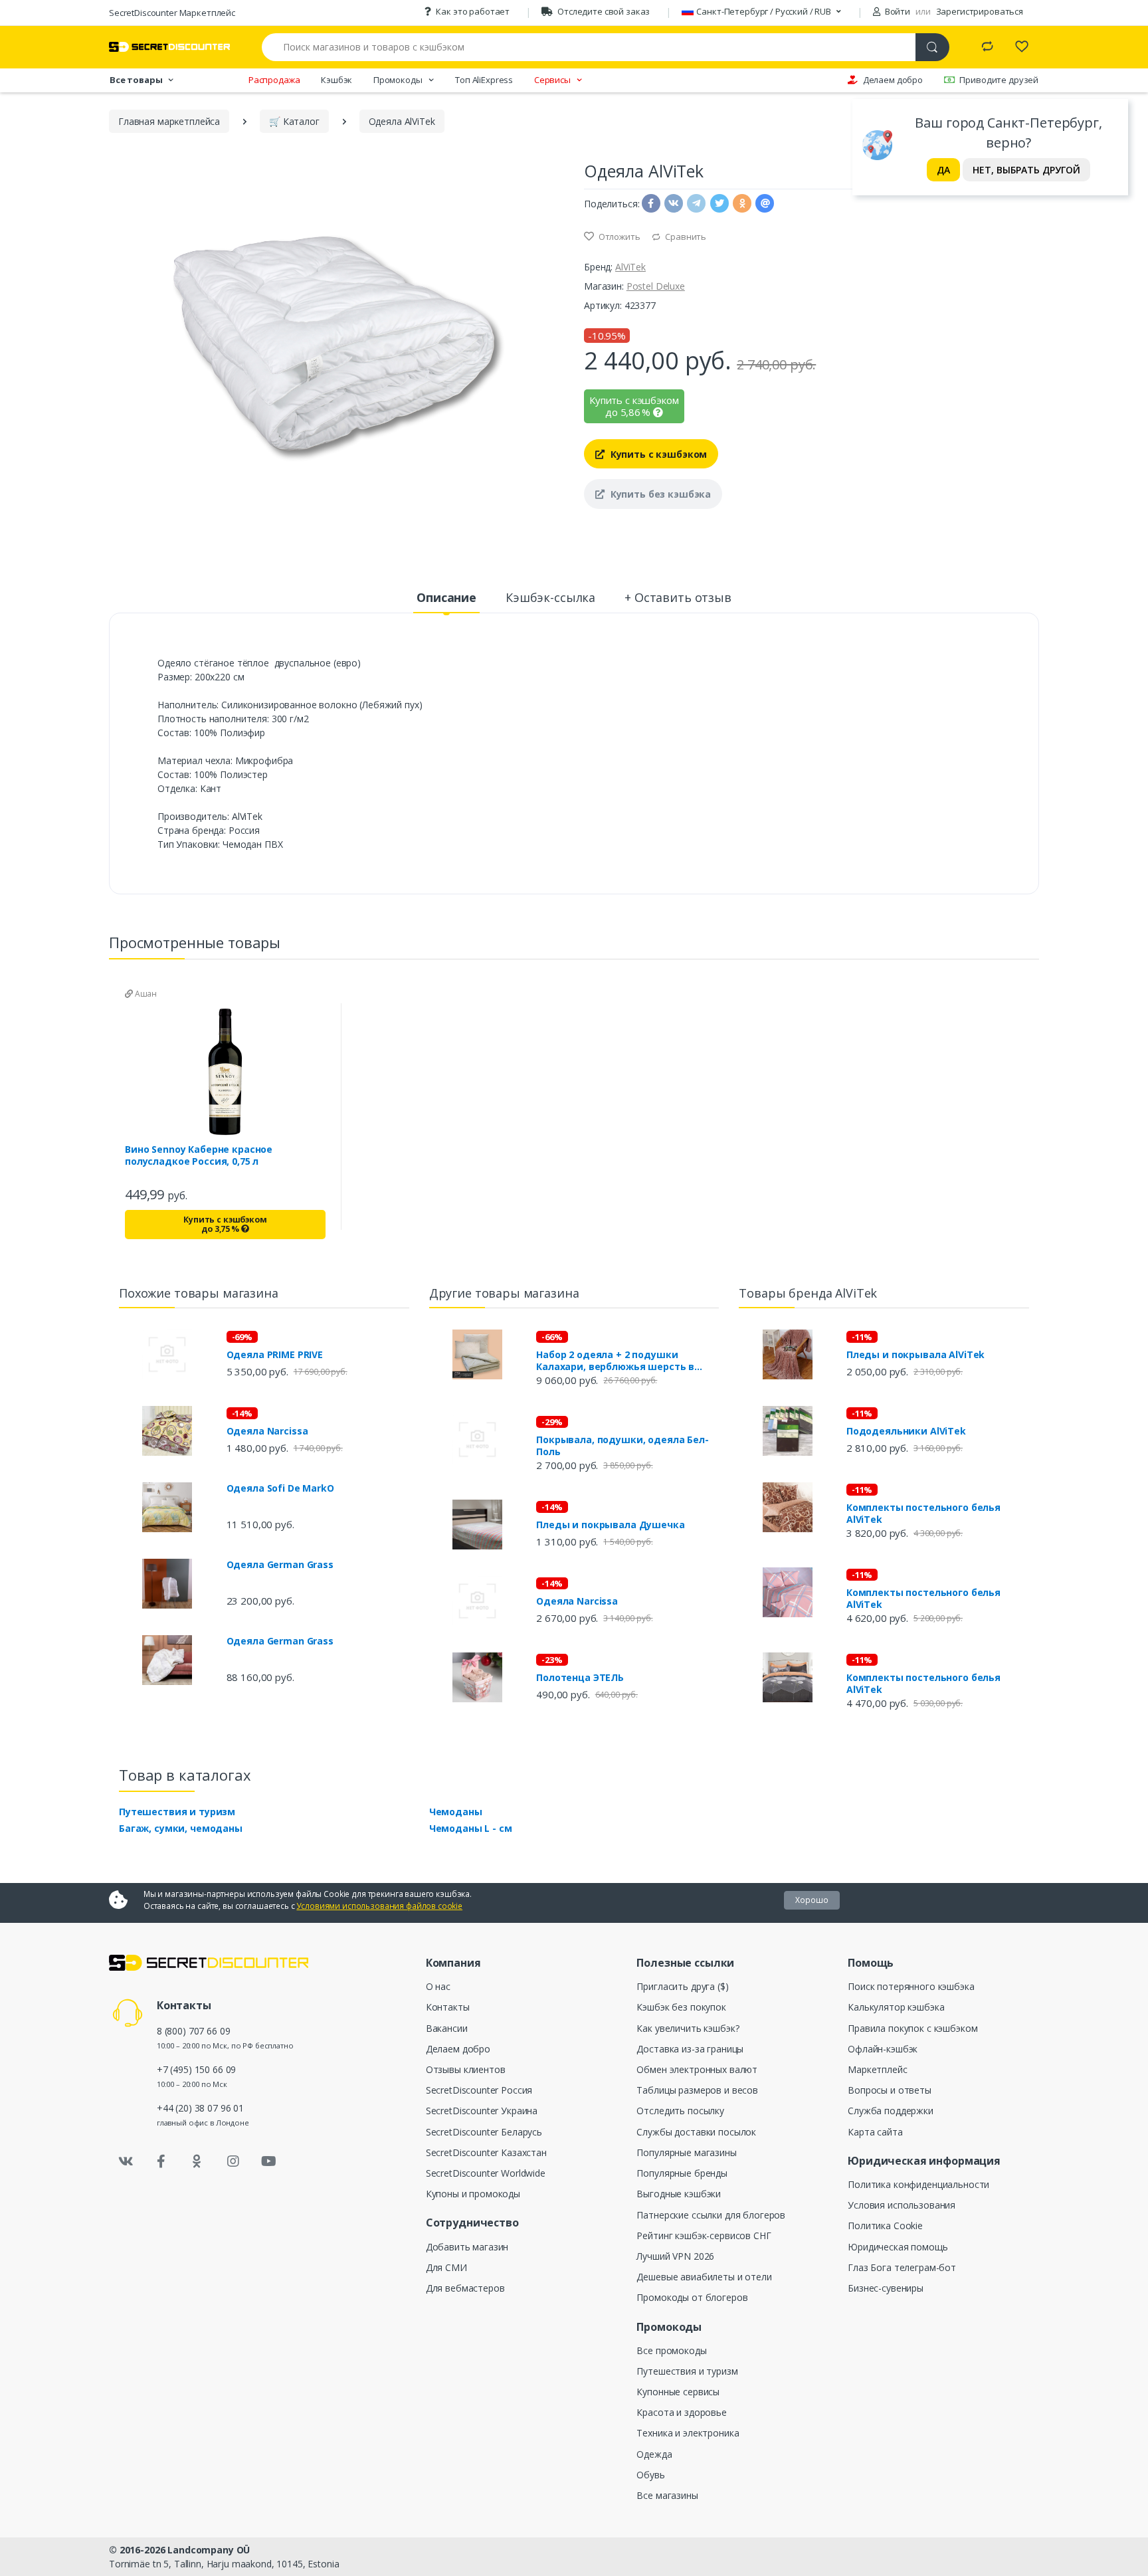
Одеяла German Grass (280, 1565)
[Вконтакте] (126, 2161)
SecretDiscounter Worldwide (486, 2173)
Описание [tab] (446, 597)
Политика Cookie (885, 2226)
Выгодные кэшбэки (679, 2194)
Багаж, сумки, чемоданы (181, 1828)
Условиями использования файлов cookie (379, 1906)
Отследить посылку (680, 2111)
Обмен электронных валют (697, 2069)
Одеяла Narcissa (267, 1431)
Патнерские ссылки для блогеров (711, 2215)
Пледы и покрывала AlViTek (915, 1355)
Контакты (448, 2007)
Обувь (650, 2475)
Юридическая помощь (898, 2247)
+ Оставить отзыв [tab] (678, 597)
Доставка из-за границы (690, 2049)
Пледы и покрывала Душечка (610, 1525)
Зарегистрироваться (980, 11)
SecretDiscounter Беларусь (484, 2132)
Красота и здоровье (681, 2412)
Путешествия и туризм (177, 1812)
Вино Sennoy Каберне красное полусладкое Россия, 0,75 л (199, 1155)
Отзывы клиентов (466, 2069)
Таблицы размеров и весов (697, 2090)
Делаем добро (893, 80)
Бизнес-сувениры (886, 2288)
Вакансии (447, 2028)
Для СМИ (446, 2267)
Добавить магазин (467, 2247)
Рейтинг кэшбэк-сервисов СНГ (704, 2235)
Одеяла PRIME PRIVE (275, 1355)
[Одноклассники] (197, 2161)
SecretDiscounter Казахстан (486, 2152)
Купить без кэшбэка (659, 494)
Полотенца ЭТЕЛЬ (580, 1678)
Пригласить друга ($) (682, 1986)
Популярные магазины (686, 2152)
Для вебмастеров (465, 2288)
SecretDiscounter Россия (479, 2090)
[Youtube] (268, 2161)
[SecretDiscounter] (169, 47)
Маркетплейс (877, 2069)
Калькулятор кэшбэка (896, 2007)
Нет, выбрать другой (1026, 170)
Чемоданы (456, 1812)
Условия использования (902, 2205)
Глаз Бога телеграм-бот (902, 2267)
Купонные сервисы (678, 2392)
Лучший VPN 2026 (675, 2256)
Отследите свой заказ (604, 11)
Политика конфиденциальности (918, 2184)
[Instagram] (233, 2161)
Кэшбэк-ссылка (550, 597)
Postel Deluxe (656, 286)
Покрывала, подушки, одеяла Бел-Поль (622, 1446)
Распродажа (274, 80)
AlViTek (630, 267)
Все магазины (667, 2495)
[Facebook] (161, 2161)
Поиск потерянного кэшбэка (911, 1986)
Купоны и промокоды (473, 2194)
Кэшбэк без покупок (681, 2007)
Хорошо (812, 1900)
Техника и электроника (688, 2433)
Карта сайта (875, 2132)
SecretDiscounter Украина (482, 2111)
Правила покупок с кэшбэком (912, 2028)
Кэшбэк (336, 80)
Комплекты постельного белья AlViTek (923, 1514)
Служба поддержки (891, 2111)
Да (943, 170)
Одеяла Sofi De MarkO (280, 1488)
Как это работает (473, 11)
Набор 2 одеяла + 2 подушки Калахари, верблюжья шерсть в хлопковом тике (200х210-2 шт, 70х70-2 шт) (615, 1361)
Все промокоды (671, 2350)
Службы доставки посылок (696, 2132)
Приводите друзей (999, 80)
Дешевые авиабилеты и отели (704, 2277)
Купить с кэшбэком (657, 454)
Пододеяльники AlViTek (906, 1431)
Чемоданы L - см (471, 1828)
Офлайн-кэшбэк (883, 2049)
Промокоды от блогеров (692, 2297)
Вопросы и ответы (890, 2090)
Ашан (145, 994)
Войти (897, 11)
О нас (438, 1986)
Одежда (654, 2454)
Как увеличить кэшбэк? (688, 2028)
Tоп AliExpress (484, 80)
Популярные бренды (682, 2173)
